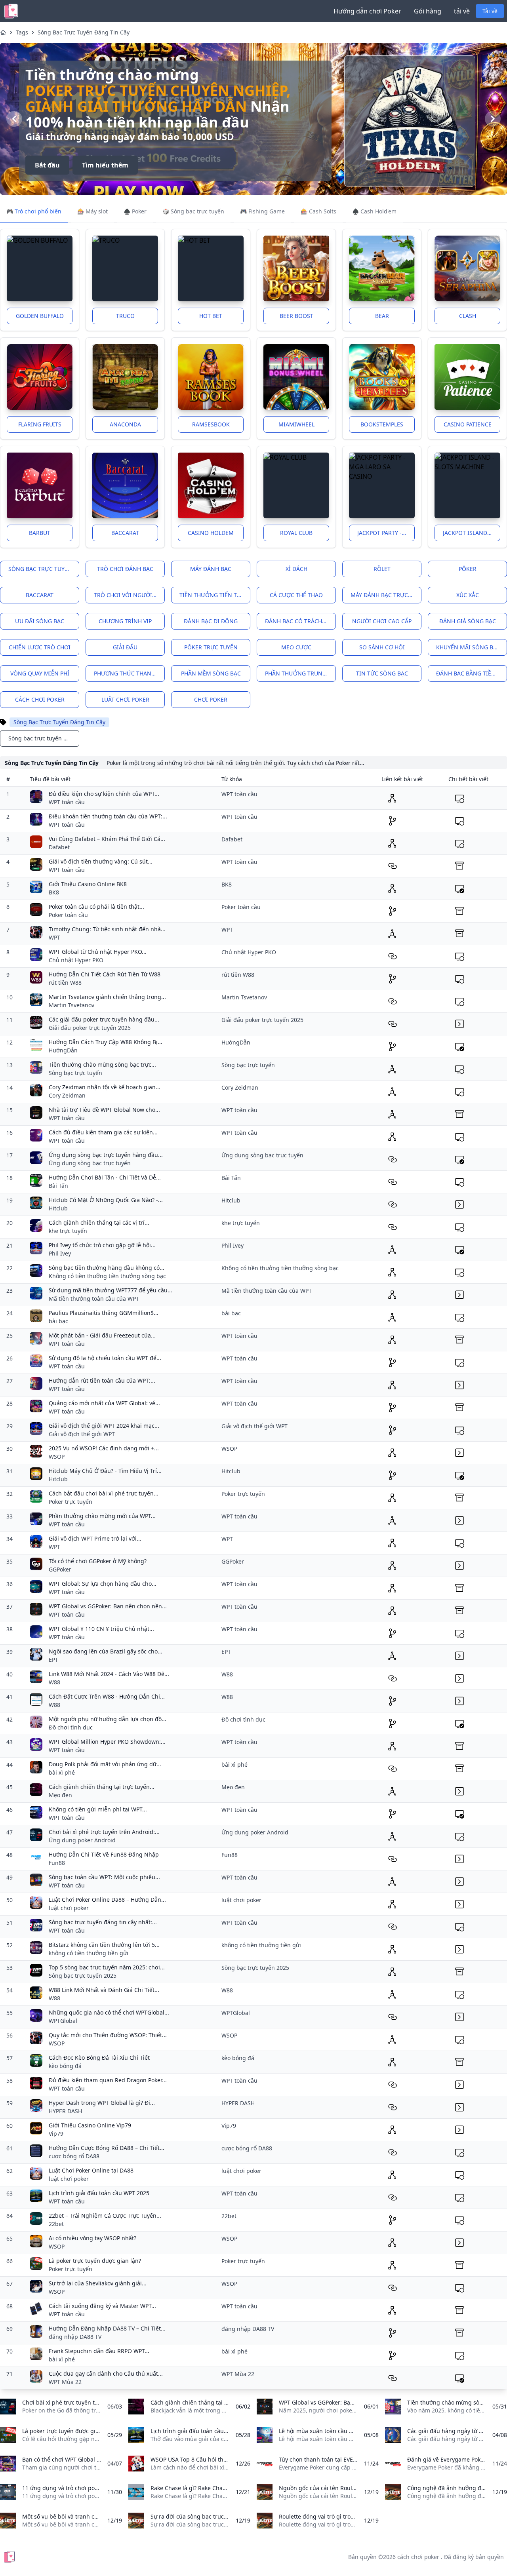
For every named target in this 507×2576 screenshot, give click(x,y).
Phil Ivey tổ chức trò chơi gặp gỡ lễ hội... (102, 1245)
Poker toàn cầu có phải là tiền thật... (96, 907)
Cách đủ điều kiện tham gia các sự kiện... (103, 1132)
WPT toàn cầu (67, 802)
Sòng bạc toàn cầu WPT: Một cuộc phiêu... (104, 1877)
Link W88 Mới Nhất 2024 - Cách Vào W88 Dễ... (109, 1674)
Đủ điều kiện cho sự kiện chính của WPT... (104, 794)
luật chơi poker (125, 699)
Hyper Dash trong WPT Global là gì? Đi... (102, 2103)
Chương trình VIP (125, 621)
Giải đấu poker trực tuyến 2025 (90, 1028)
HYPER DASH (65, 2111)
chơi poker (211, 699)
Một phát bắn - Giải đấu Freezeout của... (102, 1335)
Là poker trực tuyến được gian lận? (95, 2261)
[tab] (34, 212)
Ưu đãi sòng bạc (40, 621)
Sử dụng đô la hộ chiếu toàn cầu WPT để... (105, 1358)
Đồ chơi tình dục (71, 1727)
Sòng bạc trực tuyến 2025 (83, 1976)
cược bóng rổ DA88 (74, 2156)
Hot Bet (211, 316)
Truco (125, 316)
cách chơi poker (40, 699)
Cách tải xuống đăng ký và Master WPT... (102, 2306)
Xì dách (296, 569)
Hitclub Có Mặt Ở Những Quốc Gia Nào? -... (106, 1200)
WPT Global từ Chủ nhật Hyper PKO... (98, 952)
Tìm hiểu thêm (105, 157)
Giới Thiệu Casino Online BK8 (88, 884)
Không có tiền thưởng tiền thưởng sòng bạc (107, 1276)
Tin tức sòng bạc (382, 673)
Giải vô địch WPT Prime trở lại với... (95, 1538)
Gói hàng (428, 11)
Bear (382, 316)
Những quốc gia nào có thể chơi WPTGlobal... (109, 2012)
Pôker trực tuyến (211, 647)
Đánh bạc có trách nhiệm (300, 621)
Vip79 (56, 2134)
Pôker (468, 569)
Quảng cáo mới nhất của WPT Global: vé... (104, 1403)
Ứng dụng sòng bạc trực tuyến (90, 1163)
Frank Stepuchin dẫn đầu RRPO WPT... (99, 2351)
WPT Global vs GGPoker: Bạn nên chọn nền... (108, 1606)
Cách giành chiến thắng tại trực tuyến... (102, 1787)
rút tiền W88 (65, 983)
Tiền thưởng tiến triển (215, 595)
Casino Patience (468, 424)
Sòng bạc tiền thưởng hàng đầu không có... (107, 1268)
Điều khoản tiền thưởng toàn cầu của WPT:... (108, 816)
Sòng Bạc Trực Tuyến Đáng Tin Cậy (84, 32)
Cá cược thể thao (296, 595)
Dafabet (59, 847)
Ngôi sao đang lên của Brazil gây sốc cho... (106, 1651)
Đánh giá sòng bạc (468, 621)
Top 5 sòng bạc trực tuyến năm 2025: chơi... (107, 1967)
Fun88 (57, 1863)
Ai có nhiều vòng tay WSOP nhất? (92, 2238)
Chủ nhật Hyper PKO (76, 960)
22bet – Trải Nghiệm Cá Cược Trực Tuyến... (105, 2215)
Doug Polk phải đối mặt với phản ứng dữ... (105, 1764)
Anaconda (125, 424)
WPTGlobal (63, 2021)
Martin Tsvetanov (71, 1005)
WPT (54, 937)
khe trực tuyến (68, 1231)
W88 (54, 1682)
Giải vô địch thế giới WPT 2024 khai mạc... (104, 1426)
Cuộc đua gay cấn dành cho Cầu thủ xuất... (106, 2373)
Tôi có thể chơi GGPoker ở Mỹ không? (98, 1561)
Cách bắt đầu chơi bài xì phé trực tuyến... (104, 1493)
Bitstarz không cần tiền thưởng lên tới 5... (104, 1945)
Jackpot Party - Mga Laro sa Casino (386, 533)
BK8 (54, 892)
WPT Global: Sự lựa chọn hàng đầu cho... (103, 1584)
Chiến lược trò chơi (40, 647)
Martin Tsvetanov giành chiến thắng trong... (107, 997)
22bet (56, 2224)
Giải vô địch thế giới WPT (82, 1434)
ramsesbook (211, 424)
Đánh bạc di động (211, 621)
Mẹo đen (60, 1795)
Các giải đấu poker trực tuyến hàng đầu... (104, 1019)
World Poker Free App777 (124, 98)
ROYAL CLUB (296, 533)
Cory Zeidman (67, 1095)
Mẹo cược (296, 647)
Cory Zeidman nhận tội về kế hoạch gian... (105, 1087)
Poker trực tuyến (71, 1502)
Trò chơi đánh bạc (125, 569)
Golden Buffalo (40, 316)
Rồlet (382, 569)
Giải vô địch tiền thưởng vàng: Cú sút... (101, 861)
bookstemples (382, 424)
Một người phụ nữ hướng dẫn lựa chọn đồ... (108, 1719)
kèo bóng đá (65, 2066)
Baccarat (125, 533)
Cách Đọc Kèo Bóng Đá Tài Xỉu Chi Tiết (99, 2058)
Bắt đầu (47, 157)
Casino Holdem (211, 533)
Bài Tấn (58, 1186)
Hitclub (58, 1208)
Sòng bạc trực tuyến (40, 569)
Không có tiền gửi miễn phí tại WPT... (98, 1809)
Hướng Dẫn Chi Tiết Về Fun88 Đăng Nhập (104, 1854)
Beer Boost (296, 316)
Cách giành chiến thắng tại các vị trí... (99, 1222)
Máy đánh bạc (211, 569)
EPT (53, 1660)
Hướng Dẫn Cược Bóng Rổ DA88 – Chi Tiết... (107, 2148)
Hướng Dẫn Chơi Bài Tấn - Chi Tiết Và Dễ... (105, 1177)
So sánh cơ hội (382, 647)
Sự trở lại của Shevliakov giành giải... (98, 2283)
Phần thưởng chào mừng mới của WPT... (102, 1516)
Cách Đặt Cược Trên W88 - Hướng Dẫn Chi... (107, 1696)
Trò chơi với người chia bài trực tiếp (129, 595)
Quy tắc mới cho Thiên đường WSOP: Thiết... (108, 2035)
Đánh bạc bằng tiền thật (472, 673)
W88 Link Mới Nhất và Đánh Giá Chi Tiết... (104, 1990)
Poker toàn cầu (68, 915)
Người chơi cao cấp (382, 621)
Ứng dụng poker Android (82, 1840)
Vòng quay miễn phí (40, 673)
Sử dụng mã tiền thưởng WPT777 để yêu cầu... (111, 1290)
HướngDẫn (63, 1050)
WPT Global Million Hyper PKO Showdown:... (107, 1742)
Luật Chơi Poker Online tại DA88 (91, 2170)
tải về (462, 11)
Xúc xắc (468, 595)
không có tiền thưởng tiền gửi (89, 1953)
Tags (22, 32)
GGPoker (60, 1569)
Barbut (40, 533)
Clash (468, 316)
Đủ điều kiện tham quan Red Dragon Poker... (108, 2080)
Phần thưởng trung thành (300, 673)
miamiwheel (296, 424)
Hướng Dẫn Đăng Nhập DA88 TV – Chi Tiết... (107, 2328)
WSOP (57, 1456)
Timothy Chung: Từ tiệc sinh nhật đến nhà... (107, 929)
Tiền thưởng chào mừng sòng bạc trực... (102, 1064)
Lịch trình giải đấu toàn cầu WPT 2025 (99, 2193)
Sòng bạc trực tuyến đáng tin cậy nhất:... (103, 1922)
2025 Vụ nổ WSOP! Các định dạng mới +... (104, 1448)
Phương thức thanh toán (129, 673)
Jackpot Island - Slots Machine (472, 533)
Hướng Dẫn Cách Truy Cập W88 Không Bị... (106, 1042)
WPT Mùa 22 (65, 2382)
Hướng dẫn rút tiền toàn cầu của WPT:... (102, 1380)
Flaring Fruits (40, 424)
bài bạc (58, 1321)
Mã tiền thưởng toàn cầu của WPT (94, 1298)
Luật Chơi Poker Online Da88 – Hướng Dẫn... (107, 1900)
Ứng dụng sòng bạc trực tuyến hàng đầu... (106, 1155)
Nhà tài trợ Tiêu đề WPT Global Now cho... (104, 1110)
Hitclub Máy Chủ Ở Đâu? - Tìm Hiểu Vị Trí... (105, 1471)
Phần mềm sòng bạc (211, 673)
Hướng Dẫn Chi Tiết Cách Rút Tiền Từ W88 (105, 974)
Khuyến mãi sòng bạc (468, 647)
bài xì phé (62, 1772)
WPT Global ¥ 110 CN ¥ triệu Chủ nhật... (101, 1629)
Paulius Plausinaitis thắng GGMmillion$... (104, 1313)
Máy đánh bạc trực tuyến (386, 595)
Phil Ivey (60, 1253)
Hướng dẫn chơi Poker (367, 11)
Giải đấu (125, 647)
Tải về (490, 11)
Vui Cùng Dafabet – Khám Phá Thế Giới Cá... (107, 839)
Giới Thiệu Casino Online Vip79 (90, 2125)
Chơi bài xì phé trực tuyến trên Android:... (104, 1832)
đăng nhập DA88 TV (75, 2337)
